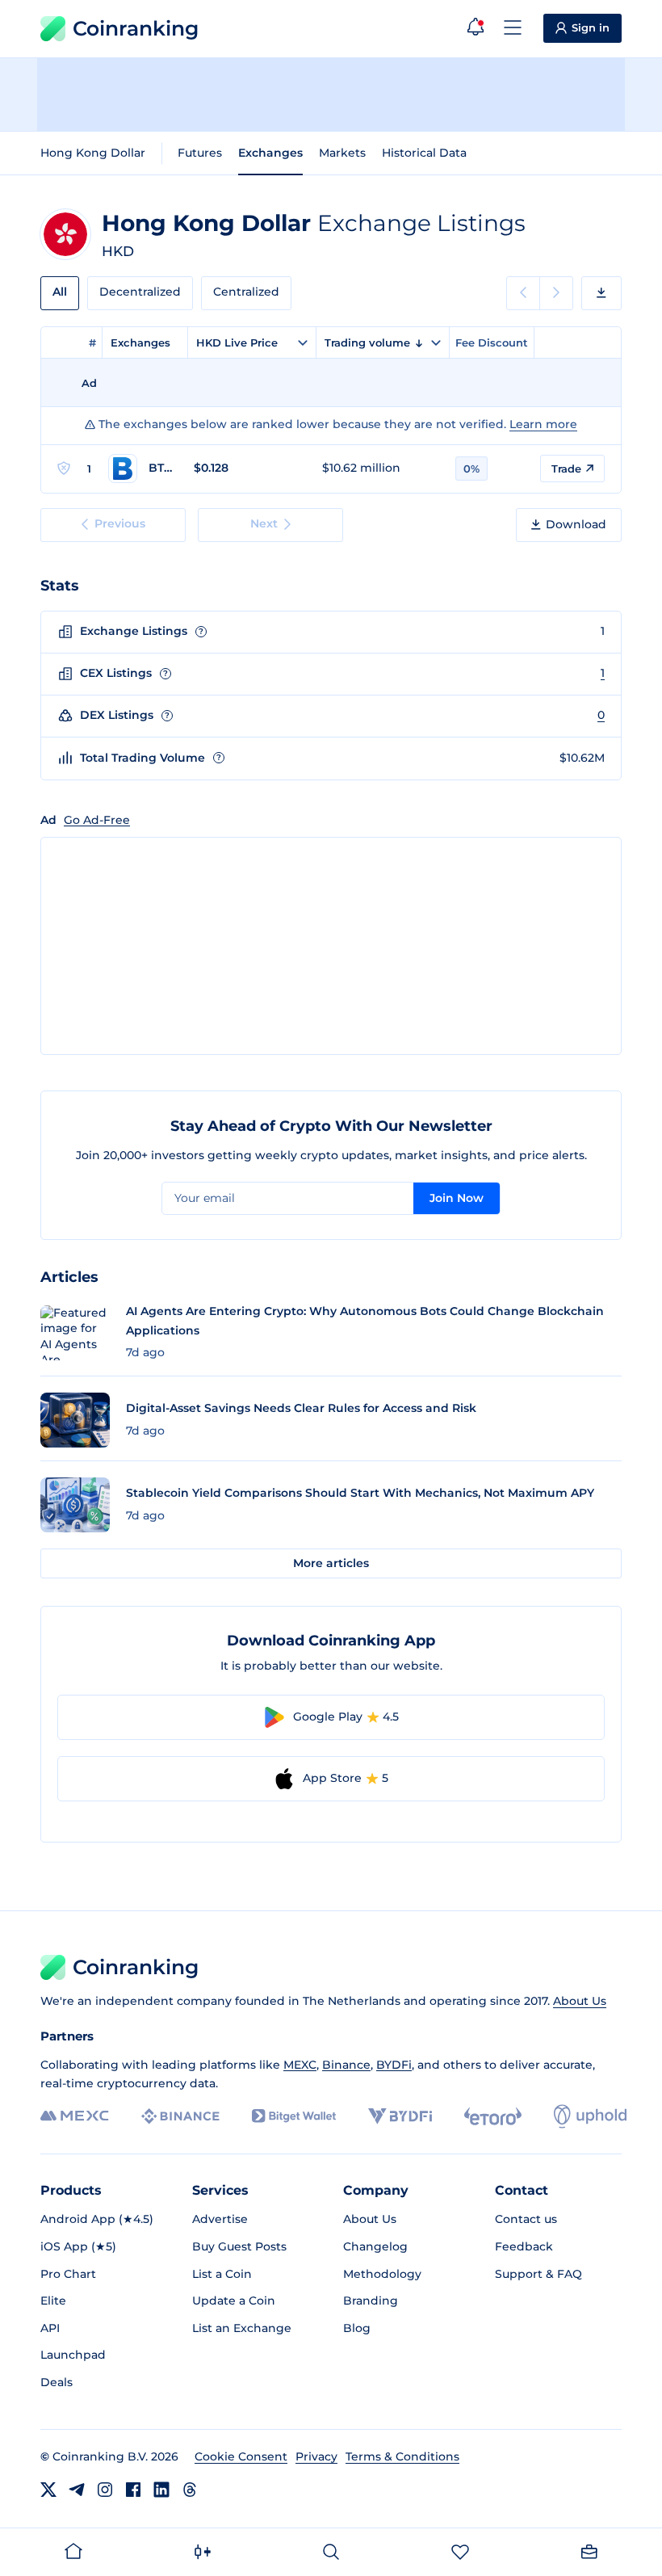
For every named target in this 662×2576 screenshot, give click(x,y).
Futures (200, 153)
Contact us (526, 2219)
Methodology (382, 2274)
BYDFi (394, 2065)
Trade (566, 469)
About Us (580, 2001)
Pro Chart (68, 2274)
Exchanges (270, 153)
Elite (53, 2301)
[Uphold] (590, 2116)
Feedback (524, 2246)
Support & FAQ (538, 2274)
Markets (342, 153)
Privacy (316, 2456)
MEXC (300, 2065)
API (50, 2328)
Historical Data (424, 153)
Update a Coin (234, 2301)
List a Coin (222, 2274)
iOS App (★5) (78, 2246)
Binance (346, 2065)
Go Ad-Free (97, 820)
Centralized (246, 292)
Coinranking (136, 28)
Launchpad (73, 2355)
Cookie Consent (241, 2456)
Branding (371, 2301)
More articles (331, 1563)
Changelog (375, 2246)
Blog (357, 2328)
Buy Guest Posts (239, 2246)
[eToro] (493, 2116)
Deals (57, 2382)
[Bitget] (294, 2116)
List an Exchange (242, 2328)
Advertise (220, 2219)
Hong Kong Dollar (93, 153)
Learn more (543, 424)
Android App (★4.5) (97, 2219)
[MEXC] (75, 2116)
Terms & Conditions (402, 2456)
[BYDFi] (400, 2116)
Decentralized (140, 292)
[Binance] (180, 2116)
